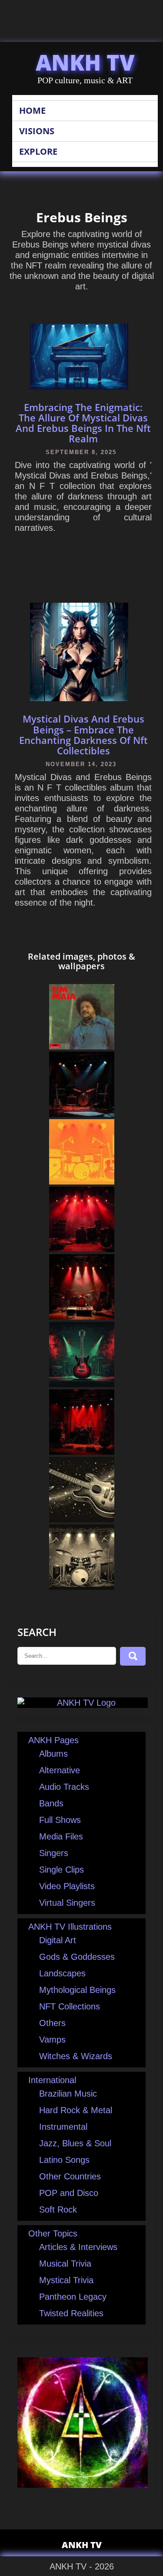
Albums (53, 1754)
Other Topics (53, 2233)
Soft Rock (58, 2209)
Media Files (61, 1836)
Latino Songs (64, 2160)
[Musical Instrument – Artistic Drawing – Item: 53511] (82, 1181)
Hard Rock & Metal (76, 2110)
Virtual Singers (67, 1903)
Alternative (60, 1770)
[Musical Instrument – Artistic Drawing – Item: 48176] (82, 1384)
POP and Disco (69, 2193)
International (52, 2080)
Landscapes (62, 1973)
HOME (32, 110)
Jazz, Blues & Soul (75, 2143)
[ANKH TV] (83, 1703)
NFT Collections (70, 2006)
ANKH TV (85, 62)
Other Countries (70, 2176)
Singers (54, 1853)
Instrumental (63, 2127)
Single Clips (62, 1870)
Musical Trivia (65, 2264)
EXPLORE (38, 151)
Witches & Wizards (76, 2056)
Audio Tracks (64, 1787)
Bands (51, 1803)
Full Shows (60, 1820)
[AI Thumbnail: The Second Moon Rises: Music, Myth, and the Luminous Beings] (82, 1249)
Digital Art (58, 1940)
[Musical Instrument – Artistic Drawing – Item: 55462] (82, 1587)
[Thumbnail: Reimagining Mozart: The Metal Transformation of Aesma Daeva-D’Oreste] (82, 1452)
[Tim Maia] (82, 1046)
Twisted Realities (71, 2313)
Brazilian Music (68, 2094)
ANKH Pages (53, 1740)
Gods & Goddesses (77, 1957)
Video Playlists (67, 1886)
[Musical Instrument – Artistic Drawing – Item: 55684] (82, 1519)
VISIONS (37, 131)
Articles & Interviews (78, 2247)
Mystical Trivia (66, 2280)
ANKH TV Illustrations (70, 1927)
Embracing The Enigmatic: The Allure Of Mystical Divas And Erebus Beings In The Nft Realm (83, 423)
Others (52, 2023)
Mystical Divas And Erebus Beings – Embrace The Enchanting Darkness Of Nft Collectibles (83, 735)
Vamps (52, 2040)
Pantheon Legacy (73, 2297)
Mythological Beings (77, 1990)
